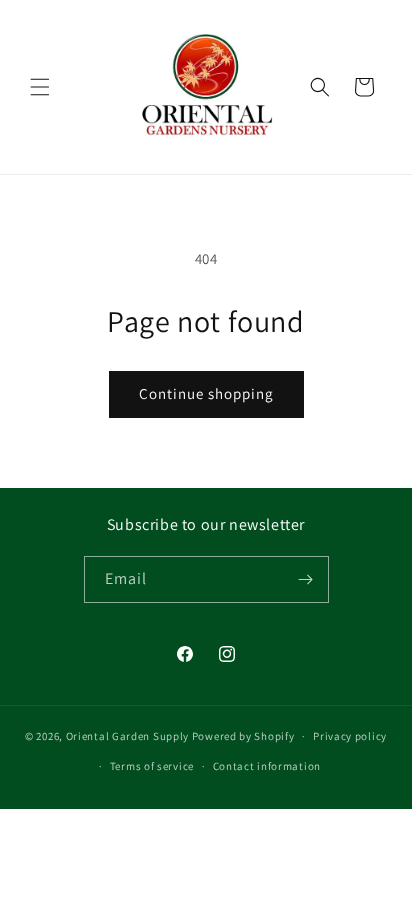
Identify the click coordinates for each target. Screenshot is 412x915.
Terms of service (152, 766)
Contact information (267, 766)
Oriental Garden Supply (127, 736)
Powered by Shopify (243, 736)
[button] (40, 87)
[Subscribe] (306, 579)
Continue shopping (206, 393)
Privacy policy (350, 736)
